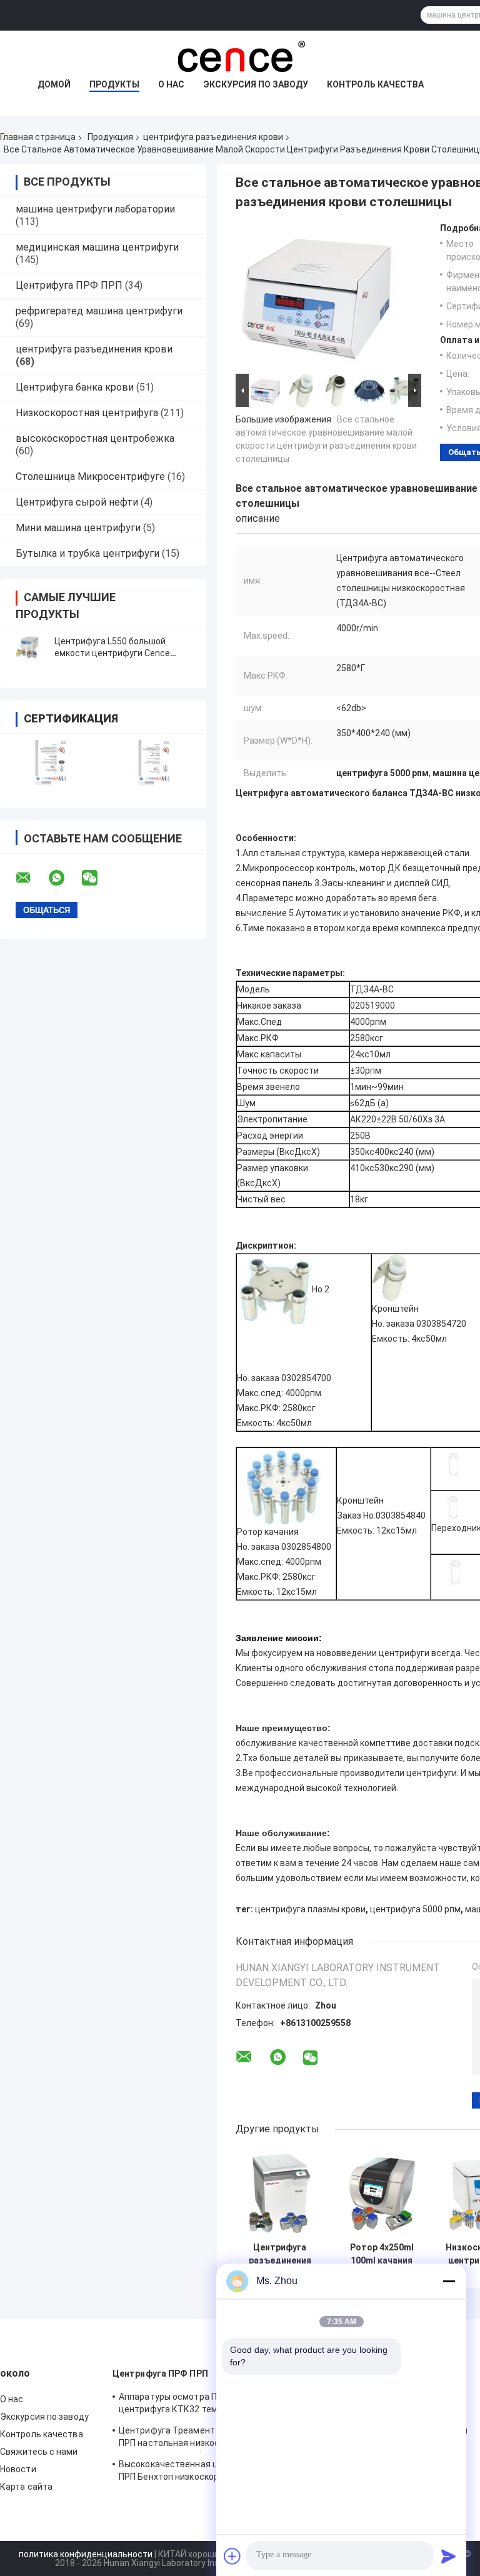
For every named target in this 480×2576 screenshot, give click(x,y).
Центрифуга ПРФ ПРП (69, 285)
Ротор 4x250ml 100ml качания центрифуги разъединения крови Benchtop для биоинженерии (382, 2254)
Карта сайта (26, 2487)
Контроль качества (375, 84)
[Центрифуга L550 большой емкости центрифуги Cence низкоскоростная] (28, 647)
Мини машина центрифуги (78, 528)
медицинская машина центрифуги (97, 247)
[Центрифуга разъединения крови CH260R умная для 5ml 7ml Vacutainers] (280, 2192)
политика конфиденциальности (86, 2554)
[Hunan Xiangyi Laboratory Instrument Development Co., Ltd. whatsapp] (64, 878)
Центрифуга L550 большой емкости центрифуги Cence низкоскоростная (112, 653)
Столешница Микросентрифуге (90, 477)
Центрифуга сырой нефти (77, 502)
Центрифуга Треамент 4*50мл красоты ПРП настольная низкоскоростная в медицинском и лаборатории (202, 2439)
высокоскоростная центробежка (95, 438)
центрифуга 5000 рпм (415, 1909)
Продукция (110, 137)
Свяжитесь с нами (39, 2452)
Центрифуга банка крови (75, 387)
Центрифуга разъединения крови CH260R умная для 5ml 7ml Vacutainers (280, 2254)
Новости (18, 2469)
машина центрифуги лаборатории (95, 209)
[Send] (449, 2556)
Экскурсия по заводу (256, 84)
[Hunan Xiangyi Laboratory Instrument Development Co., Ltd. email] (31, 878)
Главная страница (38, 137)
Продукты (114, 84)
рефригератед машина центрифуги (99, 311)
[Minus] (449, 2281)
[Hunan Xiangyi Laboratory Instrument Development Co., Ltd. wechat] (97, 878)
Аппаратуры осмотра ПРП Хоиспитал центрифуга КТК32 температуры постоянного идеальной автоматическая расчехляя (197, 2405)
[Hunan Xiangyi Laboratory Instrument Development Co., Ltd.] (240, 56)
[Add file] (232, 2556)
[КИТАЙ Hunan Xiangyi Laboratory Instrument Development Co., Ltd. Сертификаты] (52, 763)
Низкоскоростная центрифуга (87, 413)
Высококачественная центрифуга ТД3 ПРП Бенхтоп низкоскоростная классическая (201, 2472)
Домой (54, 84)
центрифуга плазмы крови (310, 1909)
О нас (171, 84)
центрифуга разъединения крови (213, 137)
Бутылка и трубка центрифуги (87, 553)
